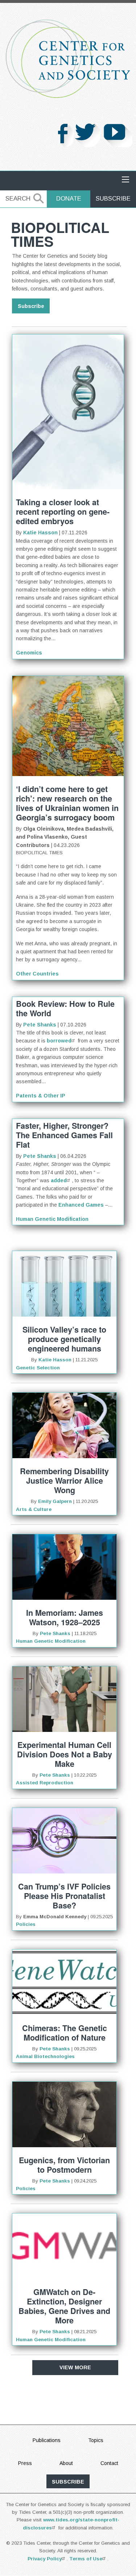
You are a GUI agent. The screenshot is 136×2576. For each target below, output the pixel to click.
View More (75, 2367)
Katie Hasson (40, 533)
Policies (26, 1924)
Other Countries (37, 974)
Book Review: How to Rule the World (65, 1008)
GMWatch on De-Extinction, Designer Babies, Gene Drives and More (64, 2306)
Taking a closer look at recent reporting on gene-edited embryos (63, 512)
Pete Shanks (40, 1025)
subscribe (68, 2482)
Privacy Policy (45, 2559)
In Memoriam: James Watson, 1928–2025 (65, 1617)
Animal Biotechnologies (45, 2056)
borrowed (59, 1041)
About (66, 2463)
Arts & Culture (34, 1509)
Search (18, 199)
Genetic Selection (38, 1368)
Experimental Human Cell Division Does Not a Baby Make (65, 1754)
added (59, 1180)
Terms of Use (86, 2559)
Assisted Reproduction (45, 1783)
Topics (96, 2440)
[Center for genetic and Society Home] (68, 59)
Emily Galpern (55, 1501)
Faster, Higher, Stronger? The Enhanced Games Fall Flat (64, 1135)
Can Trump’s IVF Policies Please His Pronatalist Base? (64, 1896)
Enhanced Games (81, 1205)
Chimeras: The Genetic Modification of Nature (65, 2033)
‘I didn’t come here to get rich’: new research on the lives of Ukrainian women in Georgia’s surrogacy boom (67, 803)
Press (25, 2463)
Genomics (29, 653)
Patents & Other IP (41, 1096)
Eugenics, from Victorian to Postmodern (64, 2165)
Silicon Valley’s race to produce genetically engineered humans (64, 1339)
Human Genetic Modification (52, 1219)
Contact (109, 2463)
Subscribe (113, 199)
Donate (69, 199)
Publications (47, 2440)
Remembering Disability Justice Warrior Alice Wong (64, 1481)
